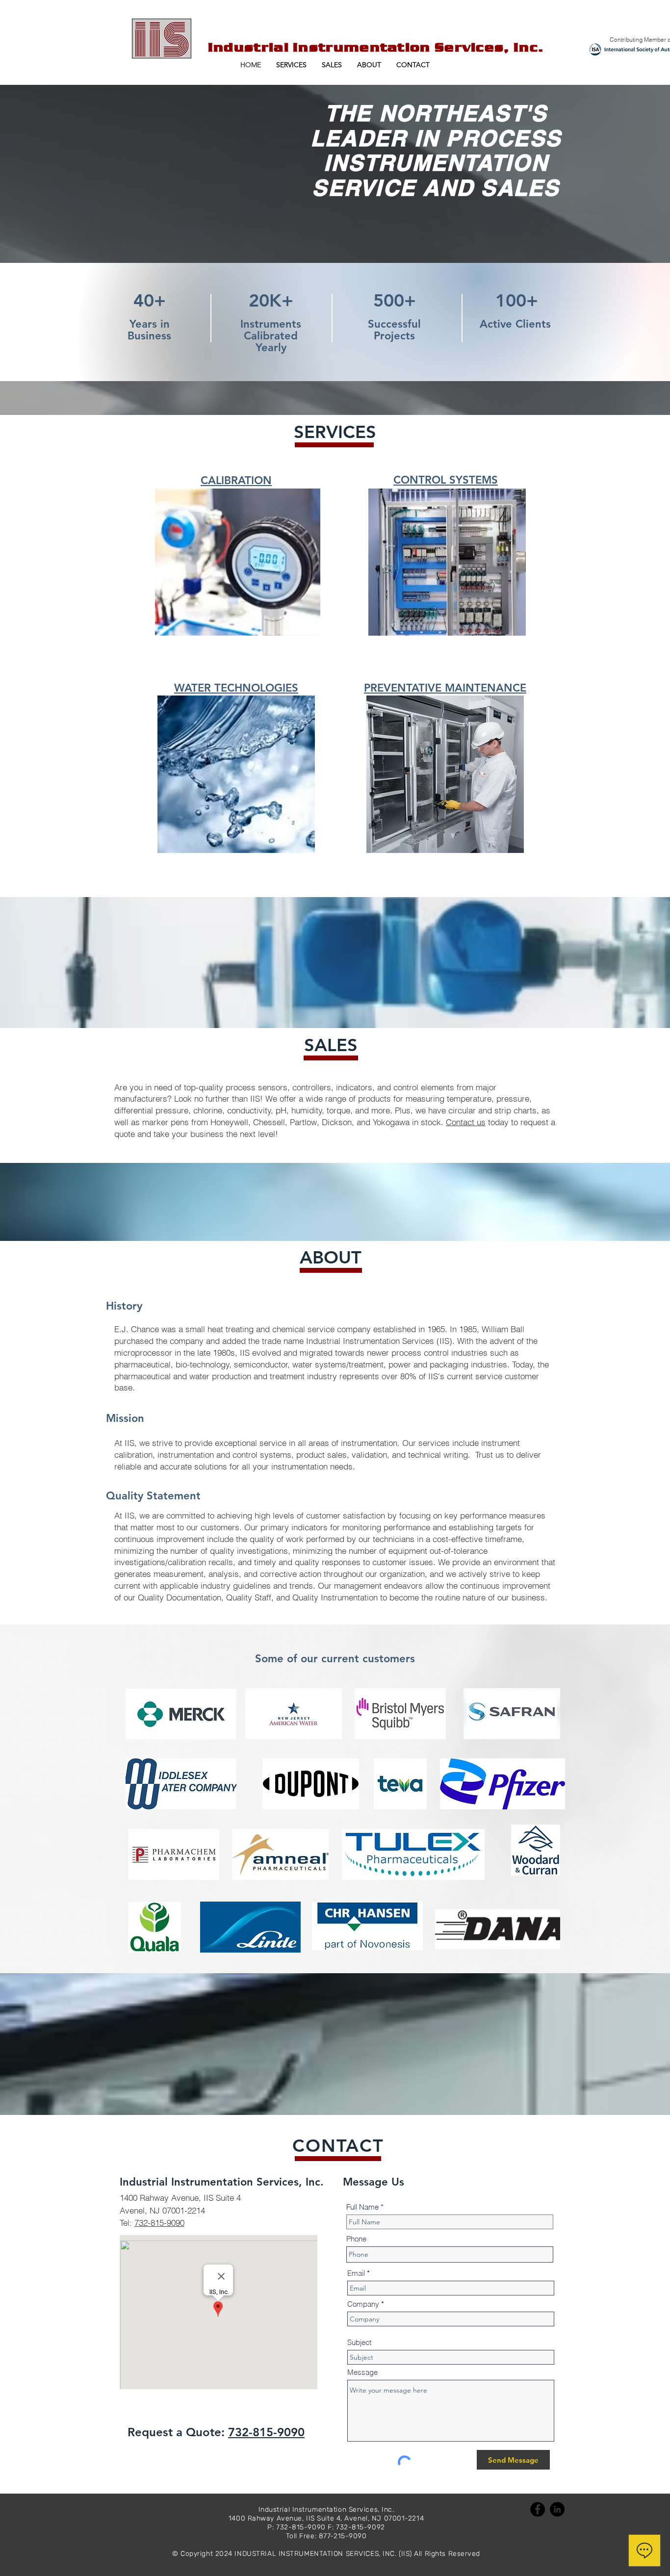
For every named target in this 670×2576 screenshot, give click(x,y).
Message (362, 2372)
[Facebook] (538, 2509)
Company (363, 2304)
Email (356, 2273)
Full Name (362, 2207)
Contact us (466, 1122)
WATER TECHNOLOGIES (236, 688)
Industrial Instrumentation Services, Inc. (376, 47)
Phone (356, 2239)
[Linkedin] (557, 2509)
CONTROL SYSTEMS (446, 480)
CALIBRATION (236, 480)
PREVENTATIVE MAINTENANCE (445, 688)
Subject (359, 2342)
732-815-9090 (159, 2223)
